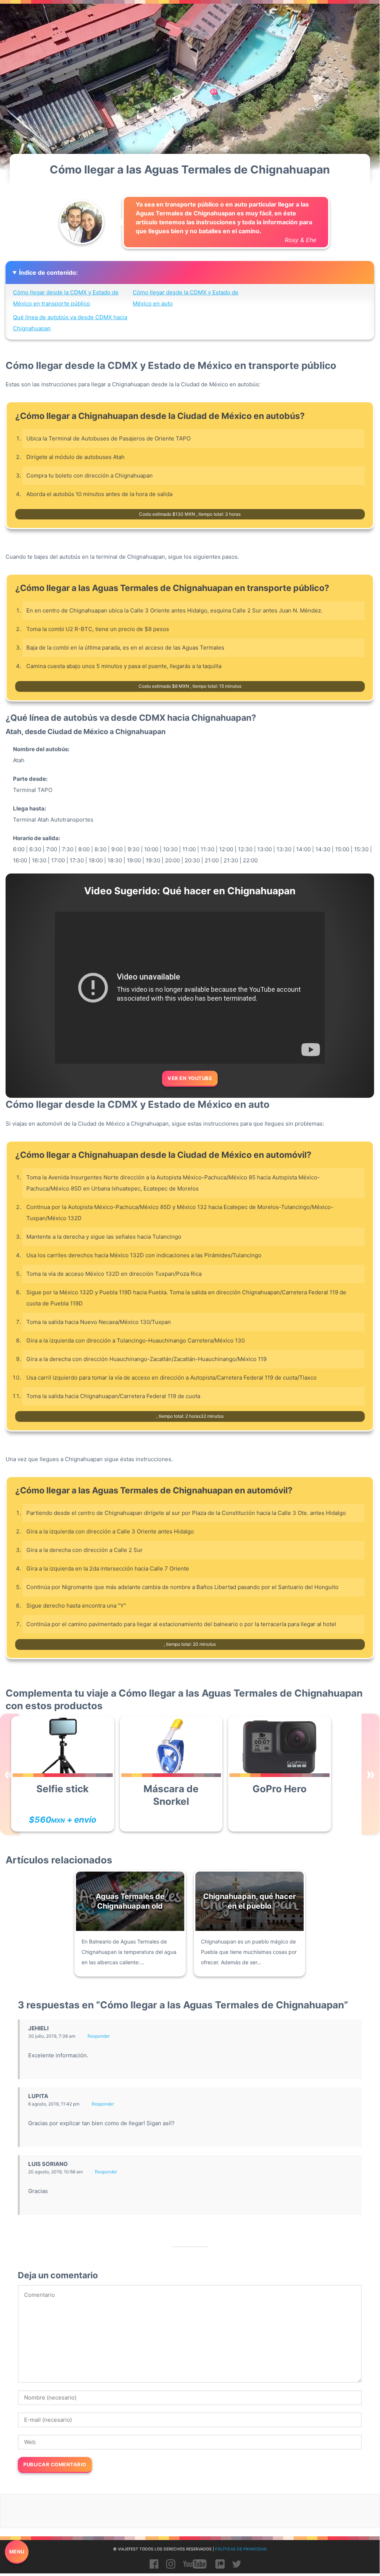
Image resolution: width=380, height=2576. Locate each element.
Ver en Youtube (190, 1078)
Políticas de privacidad (241, 2549)
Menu (17, 2552)
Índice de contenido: (48, 273)
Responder (99, 2036)
